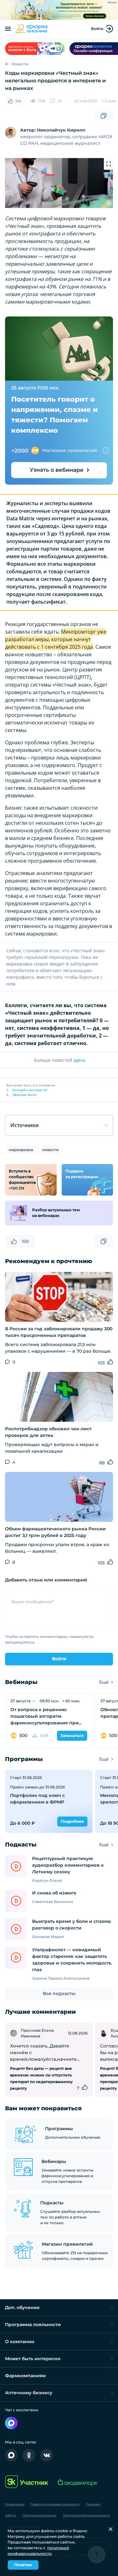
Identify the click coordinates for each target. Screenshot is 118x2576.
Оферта (11, 2515)
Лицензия (93, 2504)
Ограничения (15, 2504)
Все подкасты (59, 1994)
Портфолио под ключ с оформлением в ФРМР (37, 1799)
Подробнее (72, 1821)
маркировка (21, 1150)
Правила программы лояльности (55, 2504)
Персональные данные (39, 2515)
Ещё (104, 1682)
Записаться (72, 1736)
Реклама (112, 3)
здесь (79, 1060)
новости (50, 1150)
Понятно (23, 2565)
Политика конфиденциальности (86, 2515)
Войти (97, 29)
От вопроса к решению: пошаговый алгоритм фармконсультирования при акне (45, 1716)
